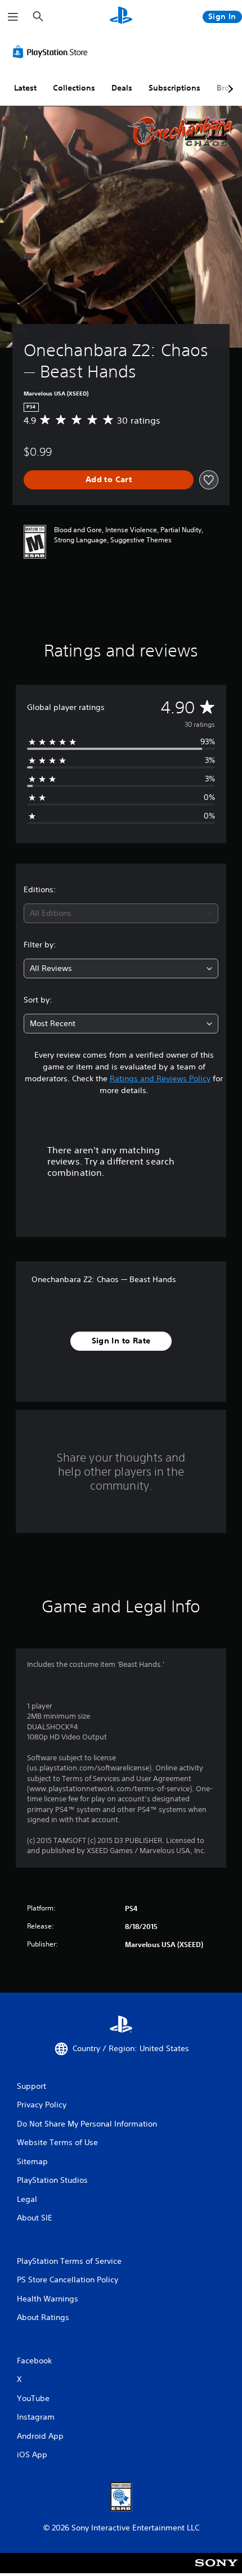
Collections (74, 88)
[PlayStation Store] (52, 52)
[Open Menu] (13, 17)
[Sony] (216, 2571)
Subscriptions (174, 88)
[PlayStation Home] (121, 17)
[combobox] (121, 913)
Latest (25, 88)
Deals (122, 88)
